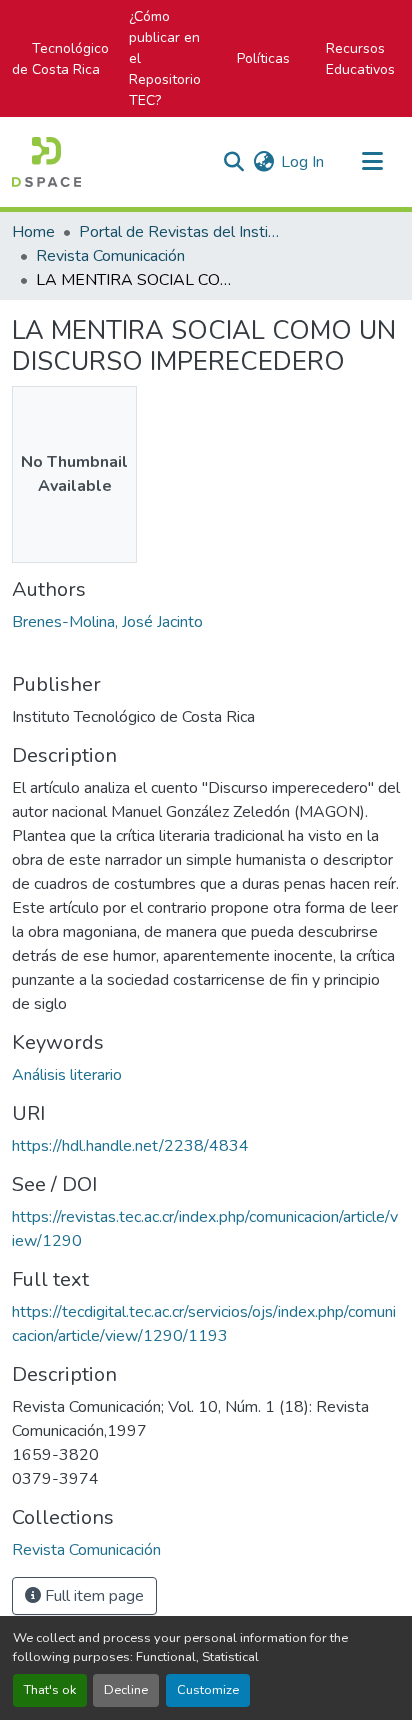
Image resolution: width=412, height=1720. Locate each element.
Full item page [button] (92, 1596)
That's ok (50, 1690)
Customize (208, 1690)
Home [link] (33, 232)
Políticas (263, 58)
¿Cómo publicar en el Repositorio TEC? (165, 58)
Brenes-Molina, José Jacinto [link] (107, 622)
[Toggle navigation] (372, 162)
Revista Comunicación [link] (110, 256)
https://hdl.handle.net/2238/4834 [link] (130, 1146)
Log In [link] (302, 162)
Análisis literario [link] (67, 1075)
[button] (46, 162)
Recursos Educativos (360, 59)
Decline (126, 1690)
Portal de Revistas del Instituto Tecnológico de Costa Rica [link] (179, 232)
